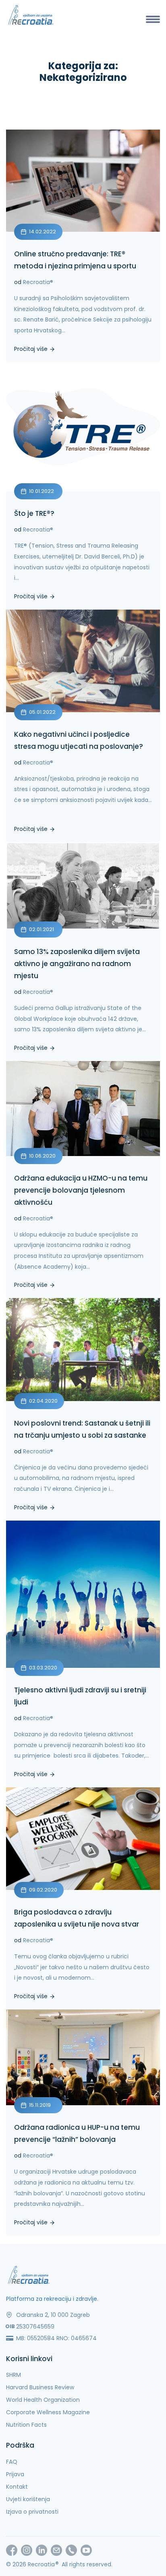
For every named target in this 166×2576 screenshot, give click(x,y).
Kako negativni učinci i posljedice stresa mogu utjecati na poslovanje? (79, 740)
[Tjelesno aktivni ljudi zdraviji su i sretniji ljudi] (83, 1594)
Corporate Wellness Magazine (48, 2412)
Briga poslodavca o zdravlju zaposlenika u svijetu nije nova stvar (77, 1918)
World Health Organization (43, 2400)
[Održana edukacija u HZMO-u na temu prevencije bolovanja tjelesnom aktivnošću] (83, 1109)
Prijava (15, 2474)
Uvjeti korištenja (28, 2499)
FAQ (12, 2462)
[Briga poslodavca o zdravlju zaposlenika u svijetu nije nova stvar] (83, 1839)
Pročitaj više (32, 348)
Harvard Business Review (40, 2387)
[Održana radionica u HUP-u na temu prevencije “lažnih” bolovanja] (83, 2058)
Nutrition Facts (26, 2425)
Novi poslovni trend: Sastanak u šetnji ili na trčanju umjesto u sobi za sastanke (82, 1429)
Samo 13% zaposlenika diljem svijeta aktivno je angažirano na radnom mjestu (77, 964)
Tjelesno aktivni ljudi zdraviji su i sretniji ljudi (80, 1696)
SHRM (13, 2375)
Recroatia (38, 282)
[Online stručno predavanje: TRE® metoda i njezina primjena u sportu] (83, 181)
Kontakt (17, 2487)
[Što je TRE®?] (83, 427)
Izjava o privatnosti (32, 2512)
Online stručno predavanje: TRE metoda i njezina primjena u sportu (75, 260)
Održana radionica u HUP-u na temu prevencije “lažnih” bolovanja (77, 2133)
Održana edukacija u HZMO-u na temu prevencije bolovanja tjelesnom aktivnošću (81, 1190)
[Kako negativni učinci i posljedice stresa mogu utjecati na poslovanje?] (83, 661)
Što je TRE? (34, 513)
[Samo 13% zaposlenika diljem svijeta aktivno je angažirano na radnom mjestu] (83, 886)
